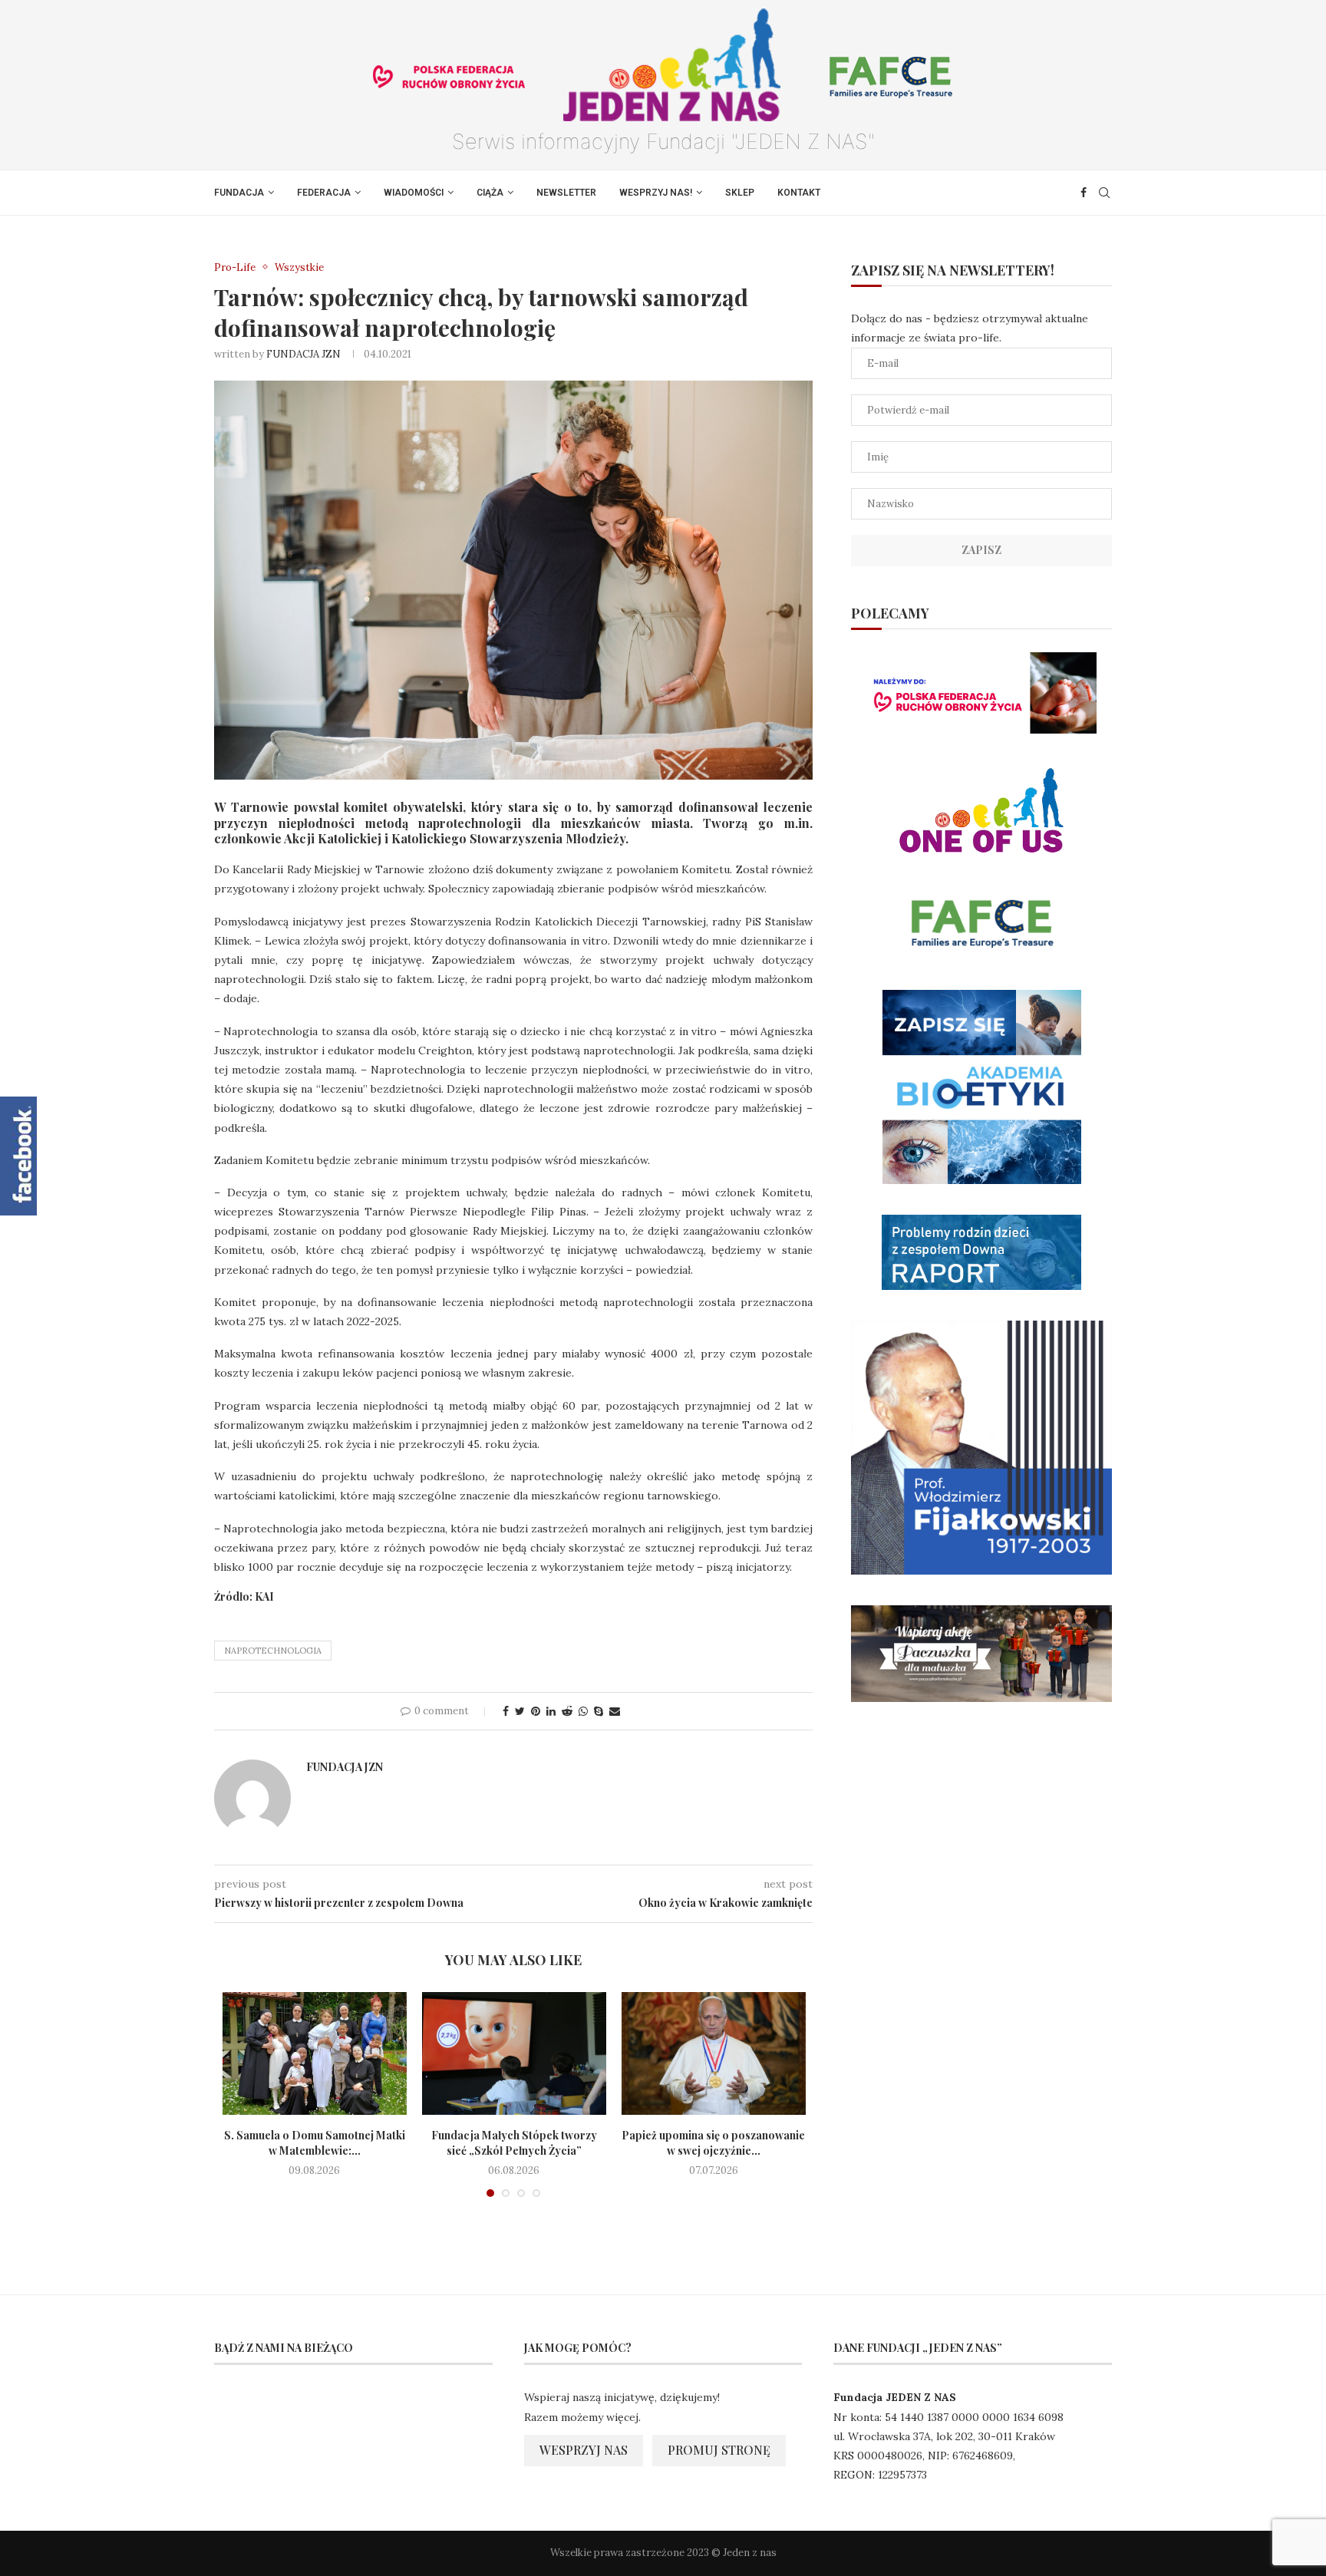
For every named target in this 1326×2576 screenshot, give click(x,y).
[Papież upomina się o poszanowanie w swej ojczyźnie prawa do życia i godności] (714, 2053)
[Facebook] (1084, 193)
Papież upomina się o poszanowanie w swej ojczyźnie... (713, 2143)
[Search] (1104, 193)
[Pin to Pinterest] (536, 1711)
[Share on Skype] (599, 1711)
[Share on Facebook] (506, 1711)
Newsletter (566, 193)
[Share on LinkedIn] (551, 1711)
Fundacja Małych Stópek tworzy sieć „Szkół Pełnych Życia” (514, 2143)
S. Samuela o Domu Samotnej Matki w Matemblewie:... (315, 2143)
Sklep (740, 193)
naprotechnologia (273, 1651)
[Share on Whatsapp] (583, 1711)
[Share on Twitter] (520, 1711)
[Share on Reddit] (567, 1711)
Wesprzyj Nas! (656, 193)
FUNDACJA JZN (303, 354)
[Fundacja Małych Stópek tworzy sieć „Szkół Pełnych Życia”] (514, 2053)
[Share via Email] (615, 1711)
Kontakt (799, 193)
